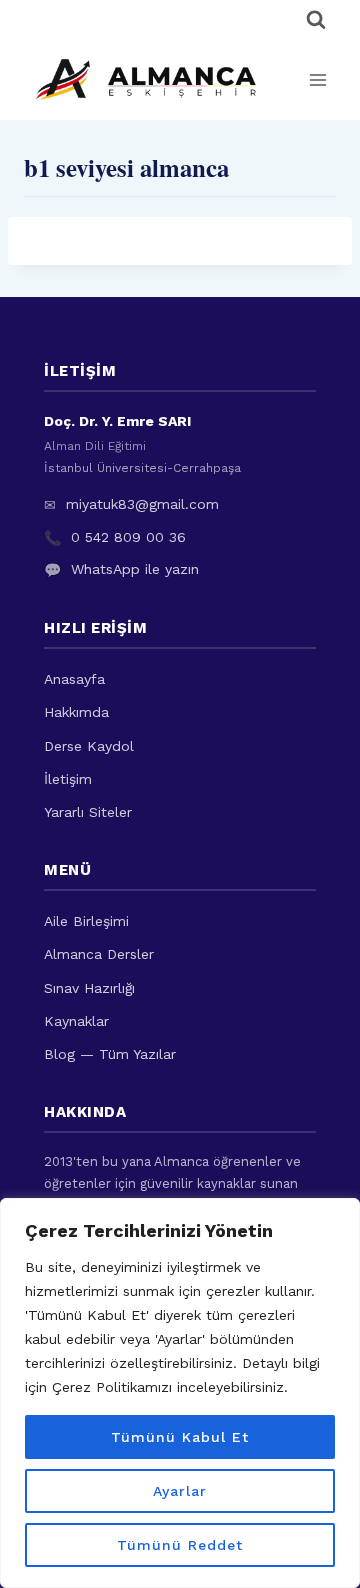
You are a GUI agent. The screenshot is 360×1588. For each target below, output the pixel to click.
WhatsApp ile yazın (135, 569)
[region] (180, 1393)
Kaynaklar (76, 1021)
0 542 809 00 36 (128, 537)
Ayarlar (180, 1491)
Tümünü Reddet (180, 1545)
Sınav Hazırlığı (89, 988)
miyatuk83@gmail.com (142, 504)
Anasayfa (74, 679)
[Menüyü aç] (317, 79)
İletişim (68, 779)
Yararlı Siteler (88, 812)
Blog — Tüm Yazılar (110, 1054)
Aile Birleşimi (86, 921)
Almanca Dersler (99, 954)
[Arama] (316, 20)
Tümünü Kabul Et (180, 1437)
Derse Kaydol (89, 746)
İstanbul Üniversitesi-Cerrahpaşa (142, 468)
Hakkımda (76, 712)
